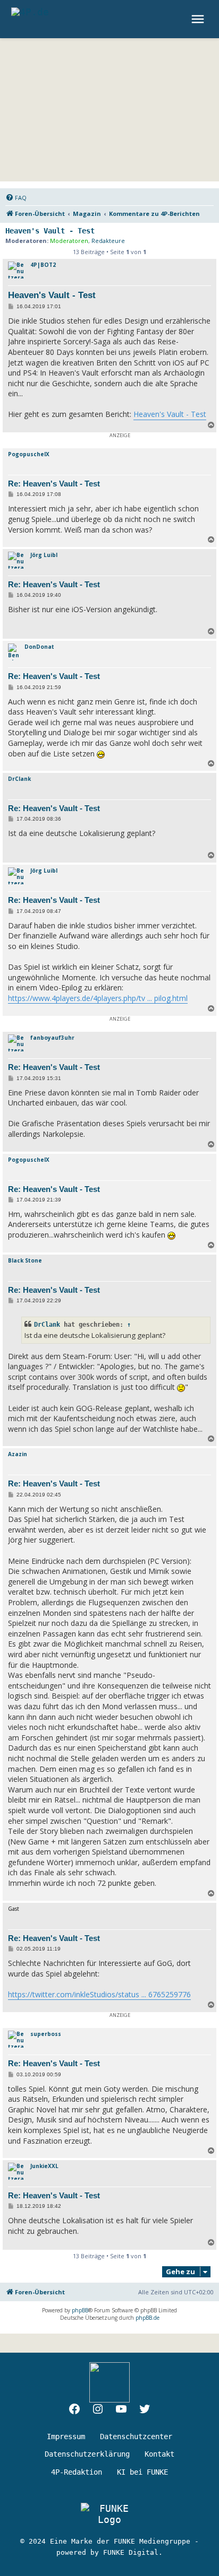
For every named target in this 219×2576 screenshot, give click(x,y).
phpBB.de (148, 2318)
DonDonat (39, 647)
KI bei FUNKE (142, 2472)
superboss (46, 2034)
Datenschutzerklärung (87, 2454)
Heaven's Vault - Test (50, 231)
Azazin (18, 1454)
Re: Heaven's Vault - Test (54, 484)
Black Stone (25, 1260)
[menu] (199, 19)
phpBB (80, 2310)
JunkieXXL (44, 2166)
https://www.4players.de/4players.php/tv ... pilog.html (98, 998)
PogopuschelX (29, 454)
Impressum (66, 2436)
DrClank (19, 779)
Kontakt (159, 2454)
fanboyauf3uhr (52, 1038)
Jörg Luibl (44, 555)
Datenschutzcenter (136, 2436)
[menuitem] (16, 198)
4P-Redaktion (77, 2472)
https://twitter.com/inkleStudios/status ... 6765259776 (99, 1994)
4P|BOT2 (43, 265)
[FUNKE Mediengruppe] (109, 2514)
